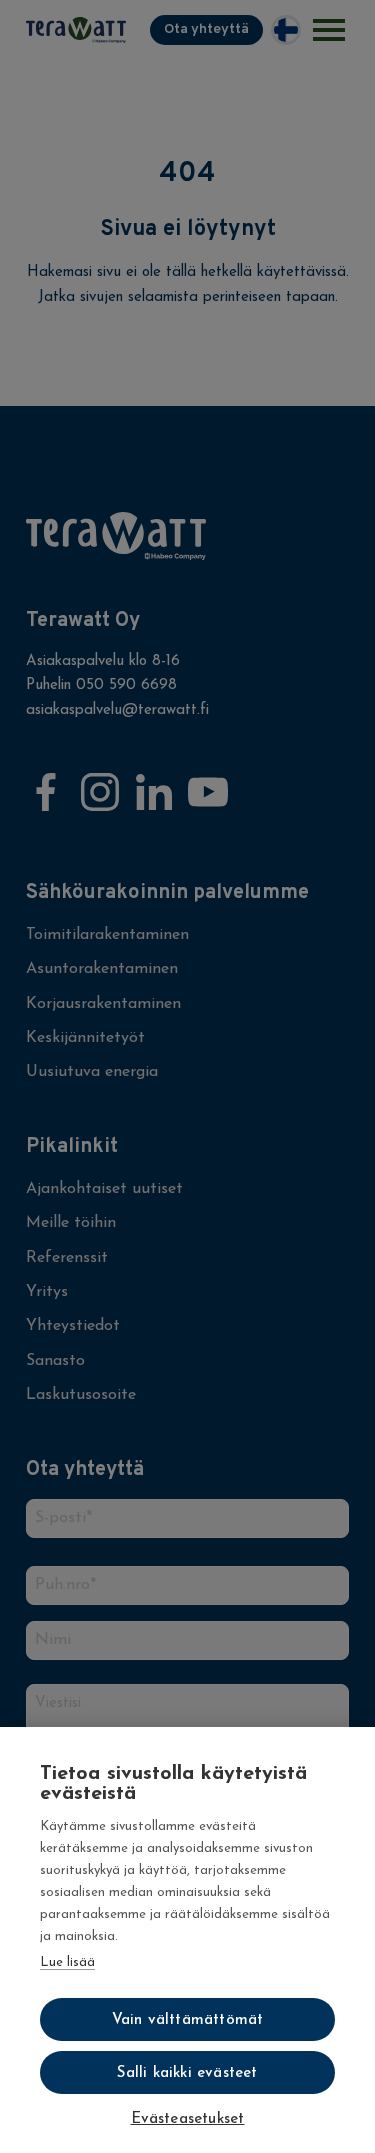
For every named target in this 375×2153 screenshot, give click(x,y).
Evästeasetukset (188, 2119)
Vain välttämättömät (188, 2020)
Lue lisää (67, 1962)
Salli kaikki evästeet (187, 2073)
